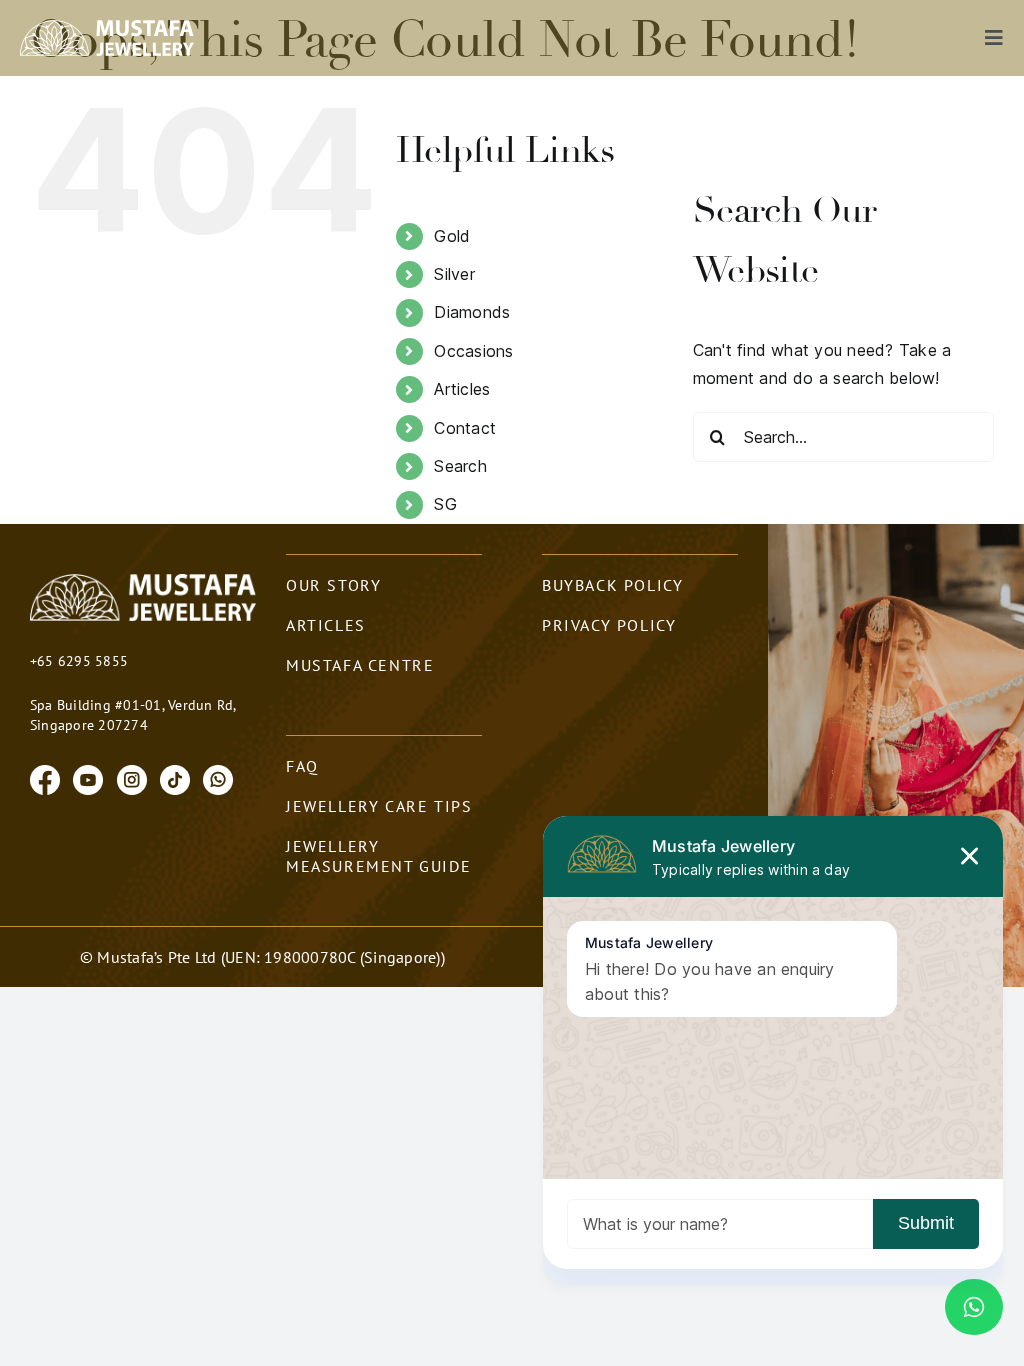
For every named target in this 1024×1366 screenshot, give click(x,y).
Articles (462, 389)
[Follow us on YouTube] (88, 778)
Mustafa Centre (360, 665)
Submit (926, 1223)
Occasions (473, 351)
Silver (454, 274)
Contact (465, 428)
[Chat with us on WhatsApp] (218, 778)
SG (445, 504)
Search (460, 466)
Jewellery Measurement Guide (378, 856)
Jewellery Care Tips (379, 806)
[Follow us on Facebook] (45, 778)
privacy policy (609, 625)
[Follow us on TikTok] (175, 778)
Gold (452, 236)
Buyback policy (612, 585)
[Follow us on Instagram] (132, 778)
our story (333, 585)
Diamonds (472, 312)
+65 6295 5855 (79, 661)
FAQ (302, 766)
